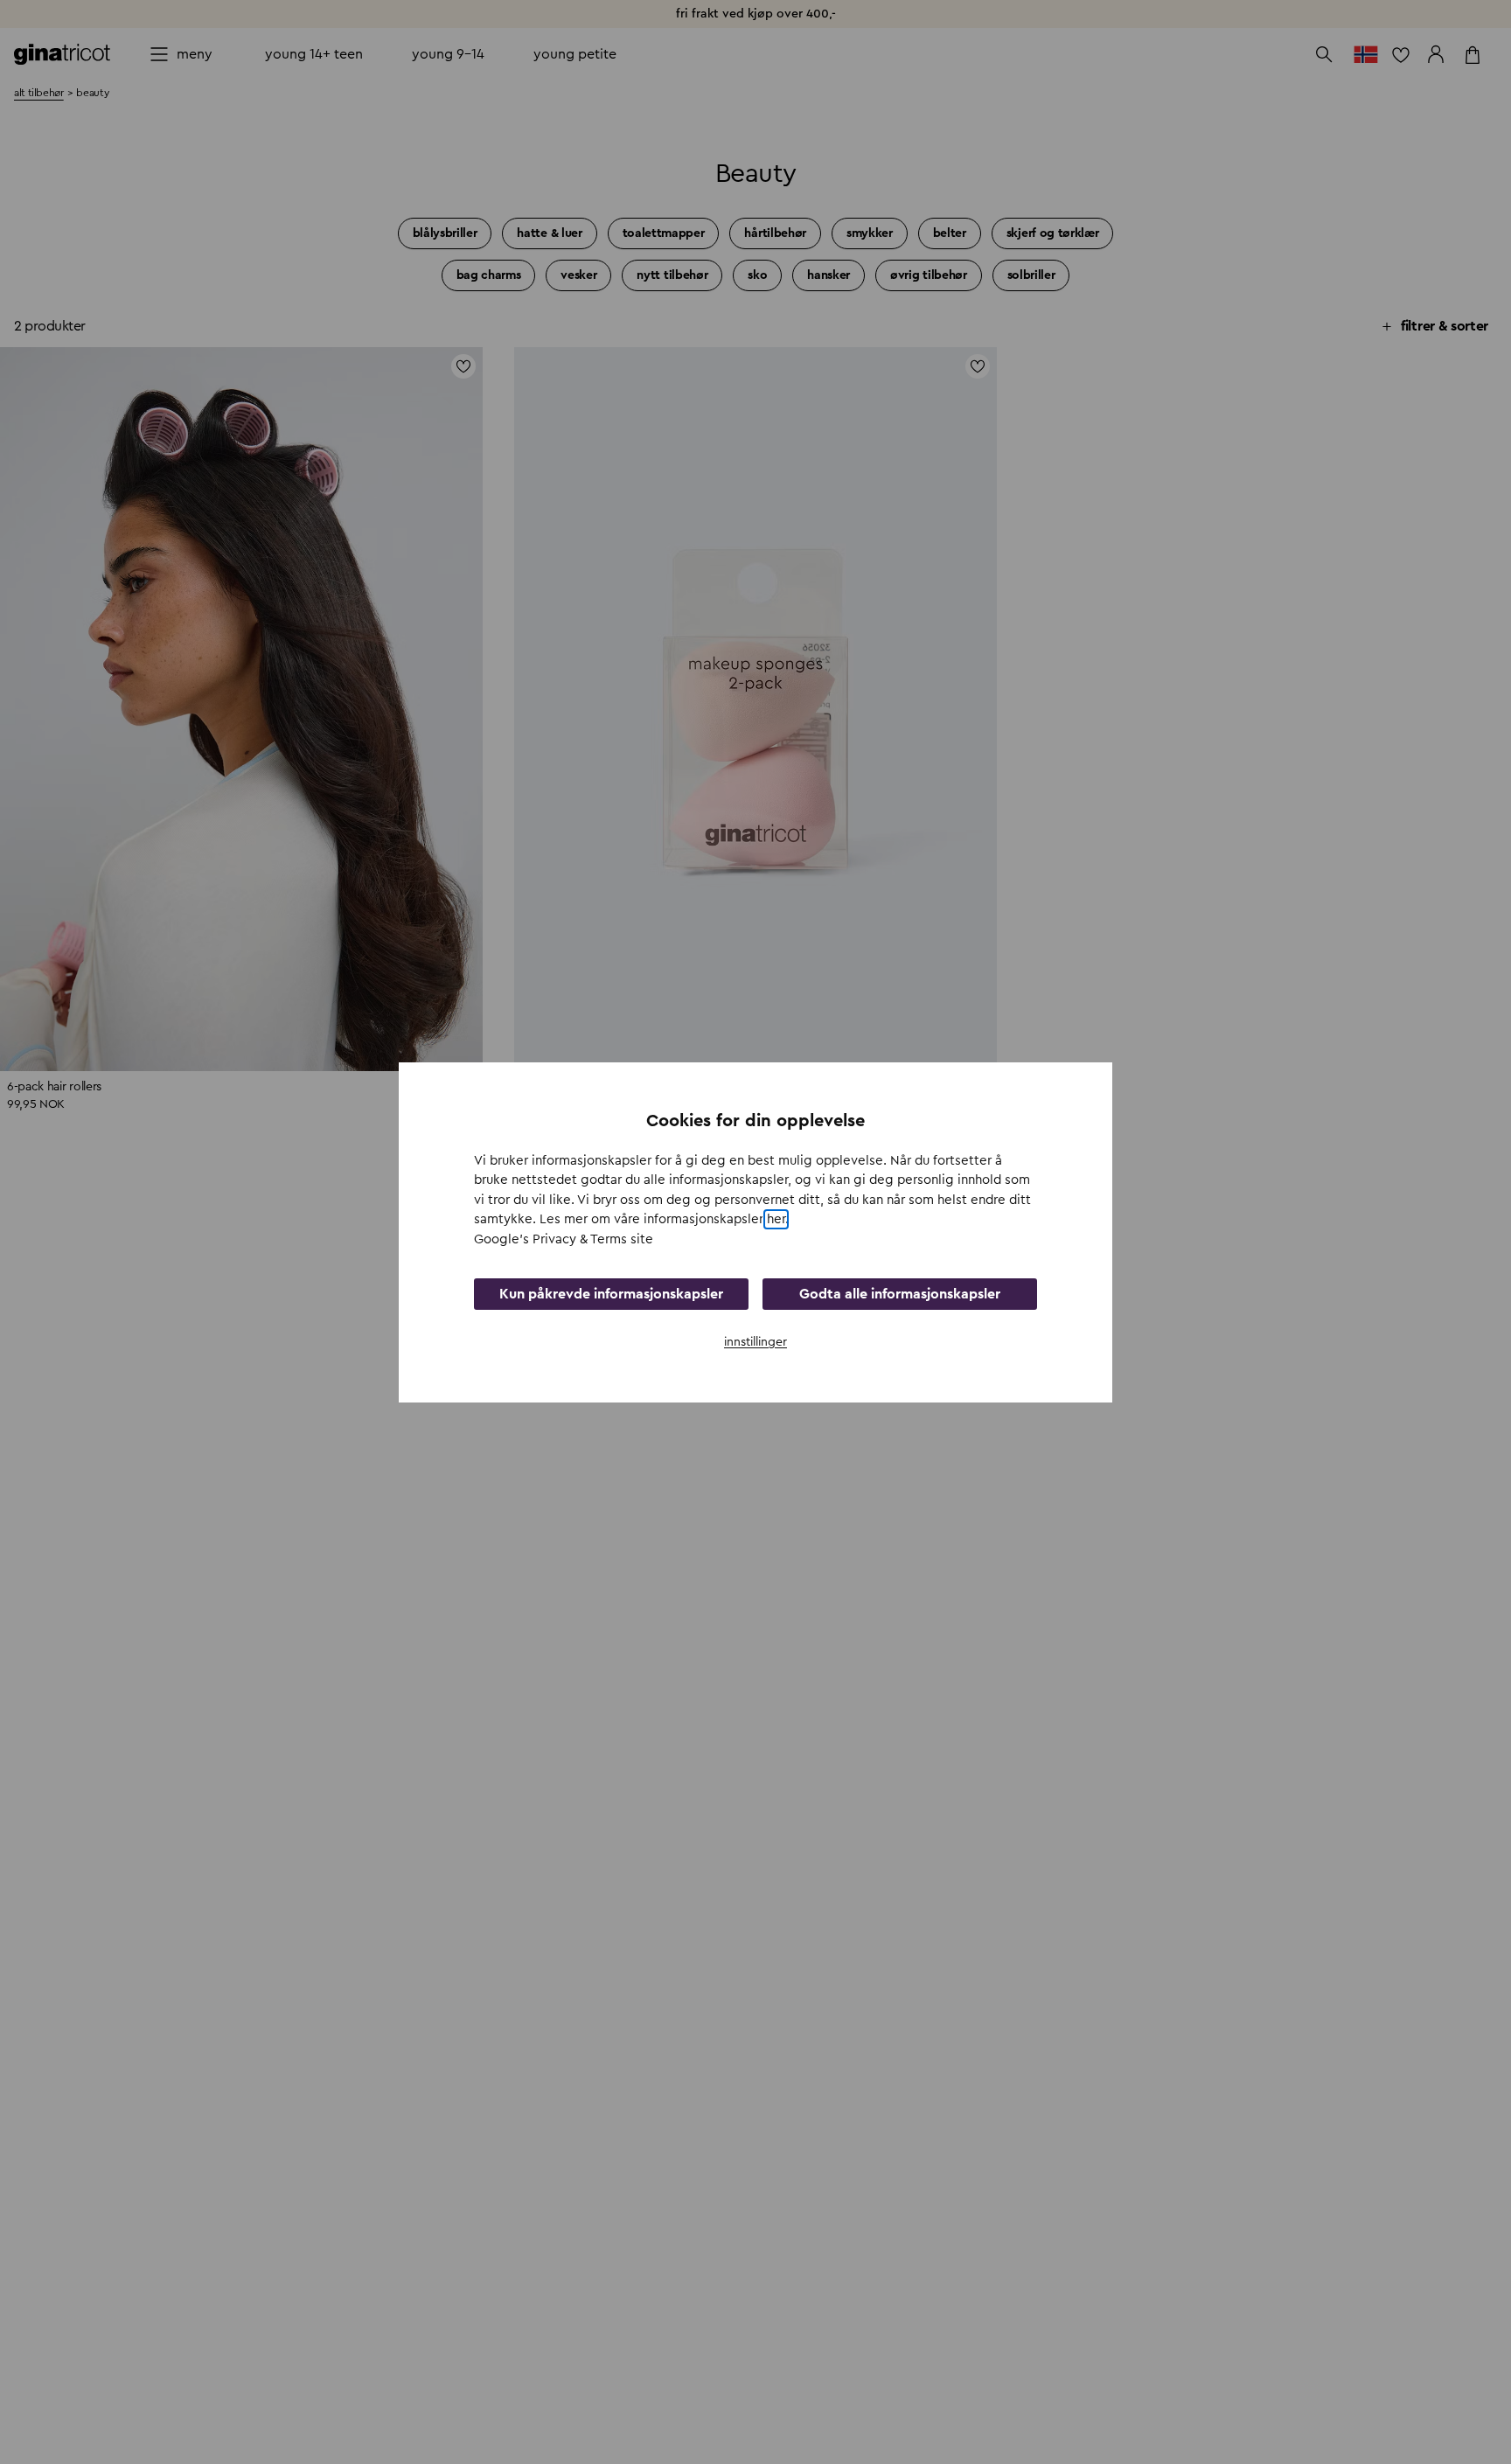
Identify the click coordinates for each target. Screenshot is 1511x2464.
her (776, 1219)
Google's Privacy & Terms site (564, 1239)
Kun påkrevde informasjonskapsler (611, 1293)
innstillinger (755, 1341)
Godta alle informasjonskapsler (900, 1293)
